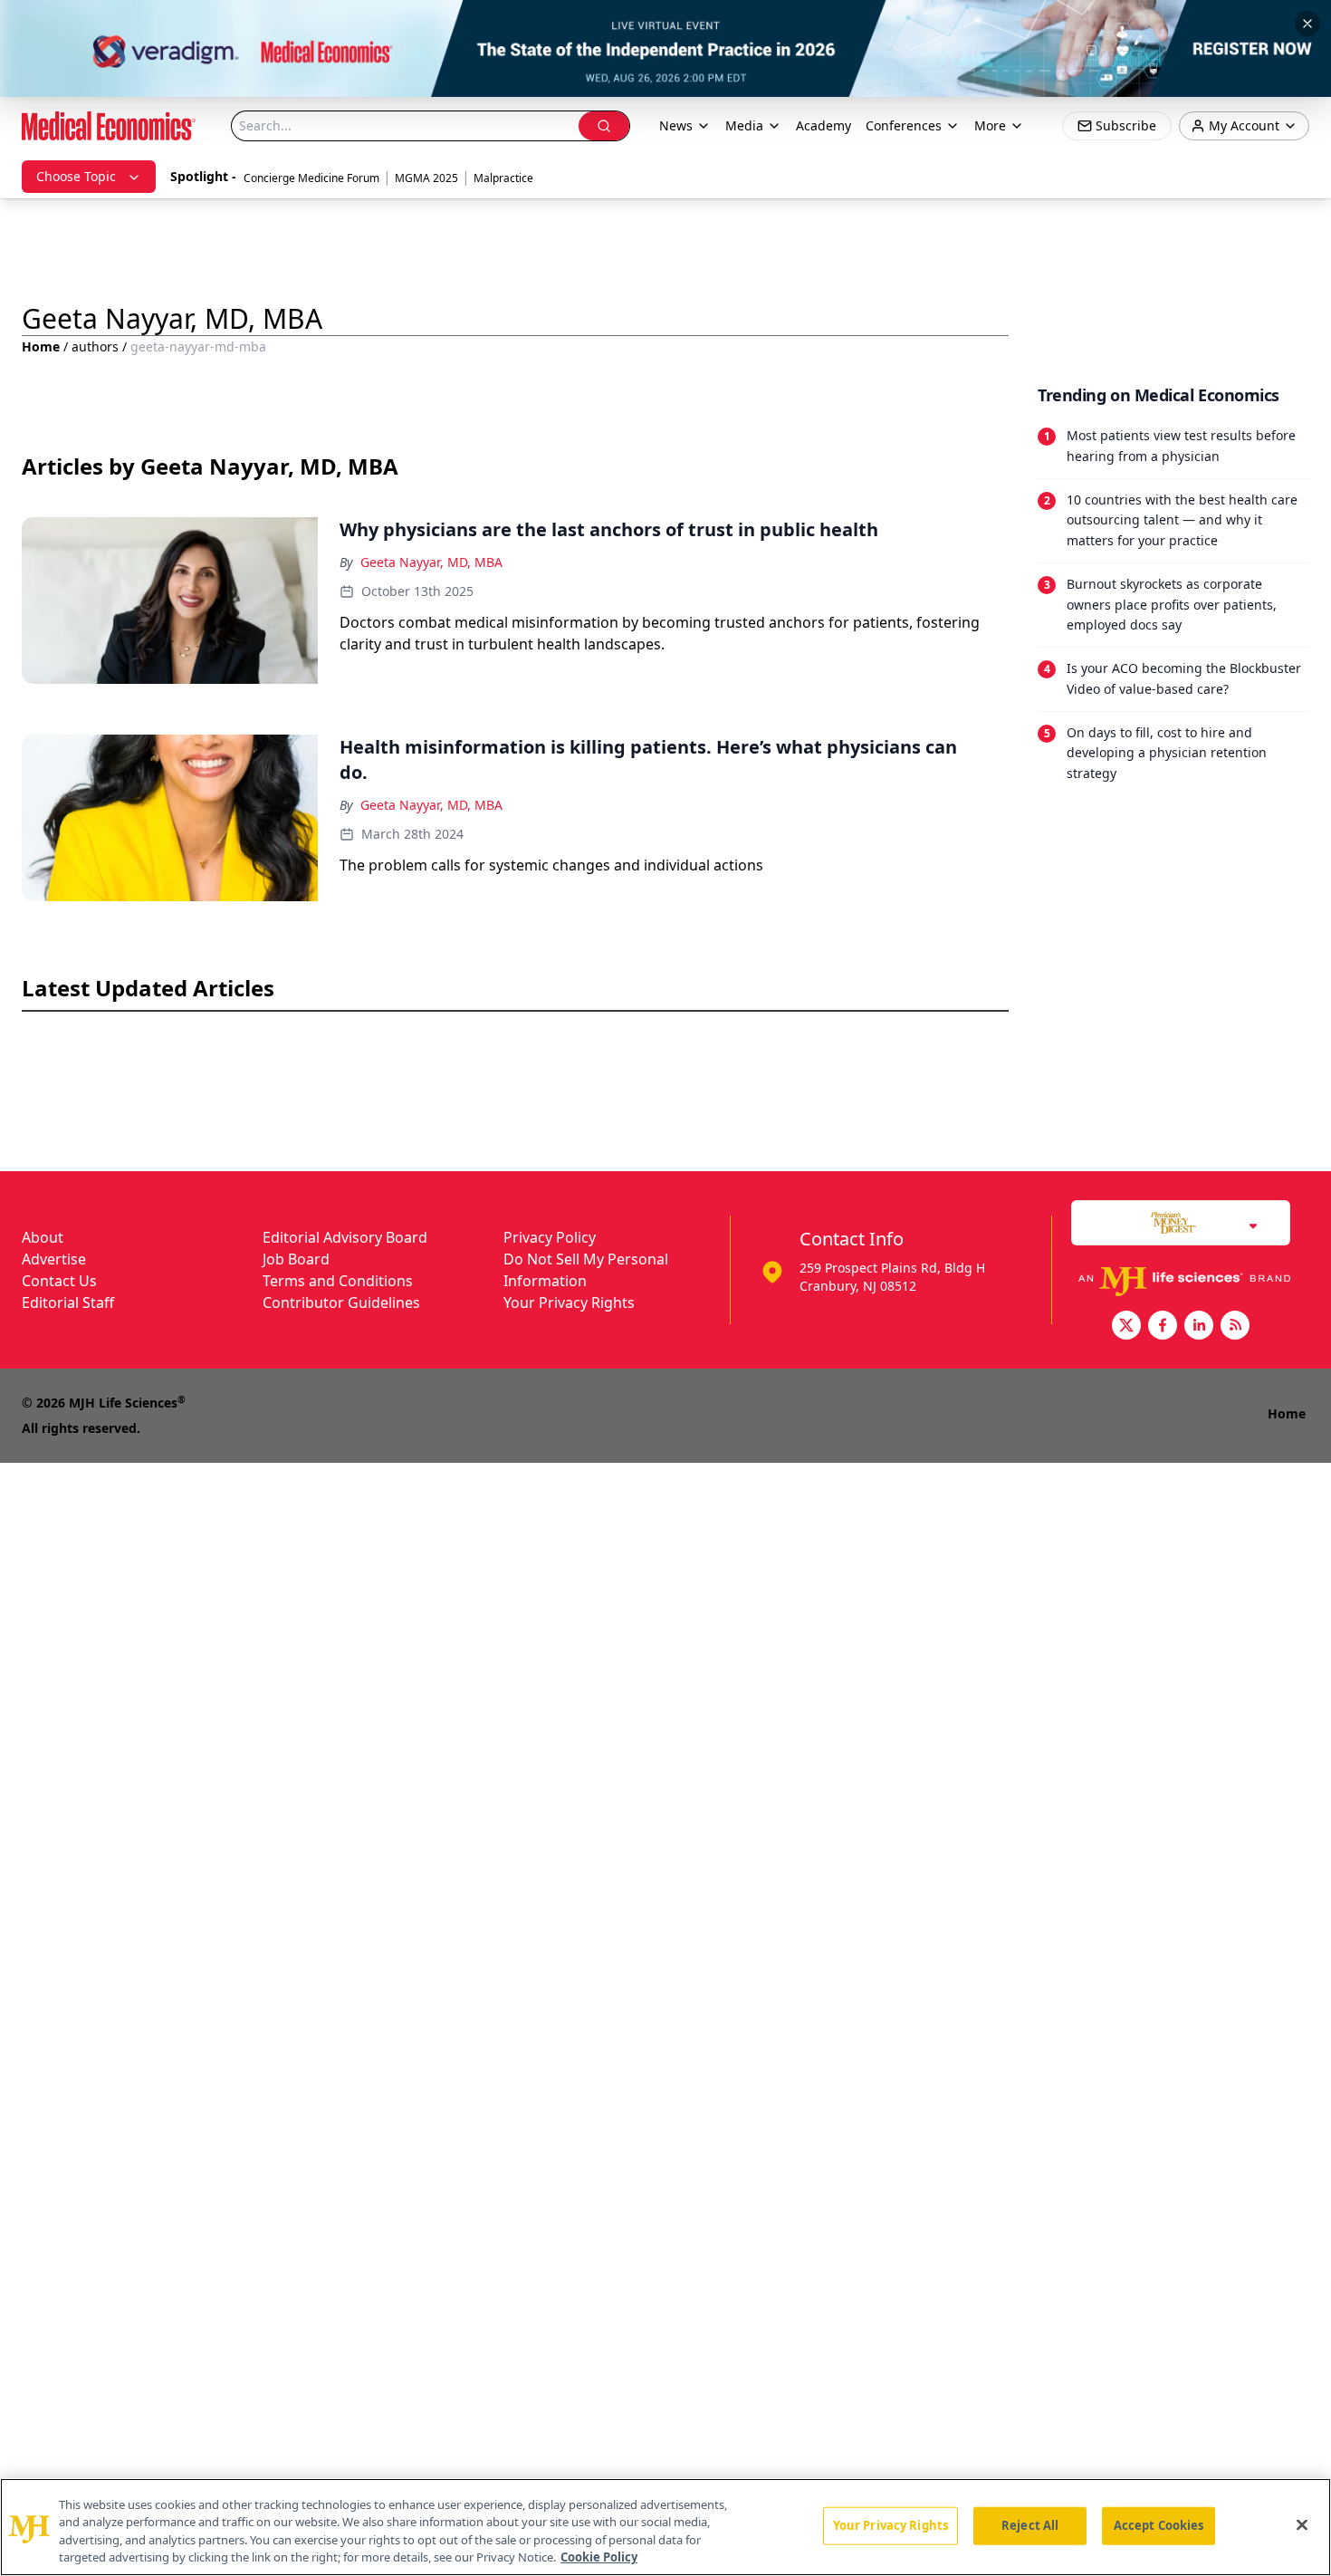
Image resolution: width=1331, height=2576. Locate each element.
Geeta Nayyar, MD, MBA (431, 562)
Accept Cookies (1159, 2525)
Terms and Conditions (338, 1281)
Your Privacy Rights (569, 1302)
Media (744, 125)
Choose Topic (76, 176)
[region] (665, 2527)
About (43, 1237)
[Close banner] (1307, 24)
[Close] (1302, 2524)
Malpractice (503, 178)
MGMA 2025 (426, 178)
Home (41, 346)
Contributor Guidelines (341, 1302)
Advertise (54, 1259)
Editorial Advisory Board (345, 1237)
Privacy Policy (550, 1237)
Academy (823, 125)
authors (95, 346)
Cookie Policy (599, 2557)
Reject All (1030, 2525)
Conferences (904, 125)
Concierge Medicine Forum (311, 178)
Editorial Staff (68, 1302)
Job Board (296, 1259)
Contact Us (59, 1281)
